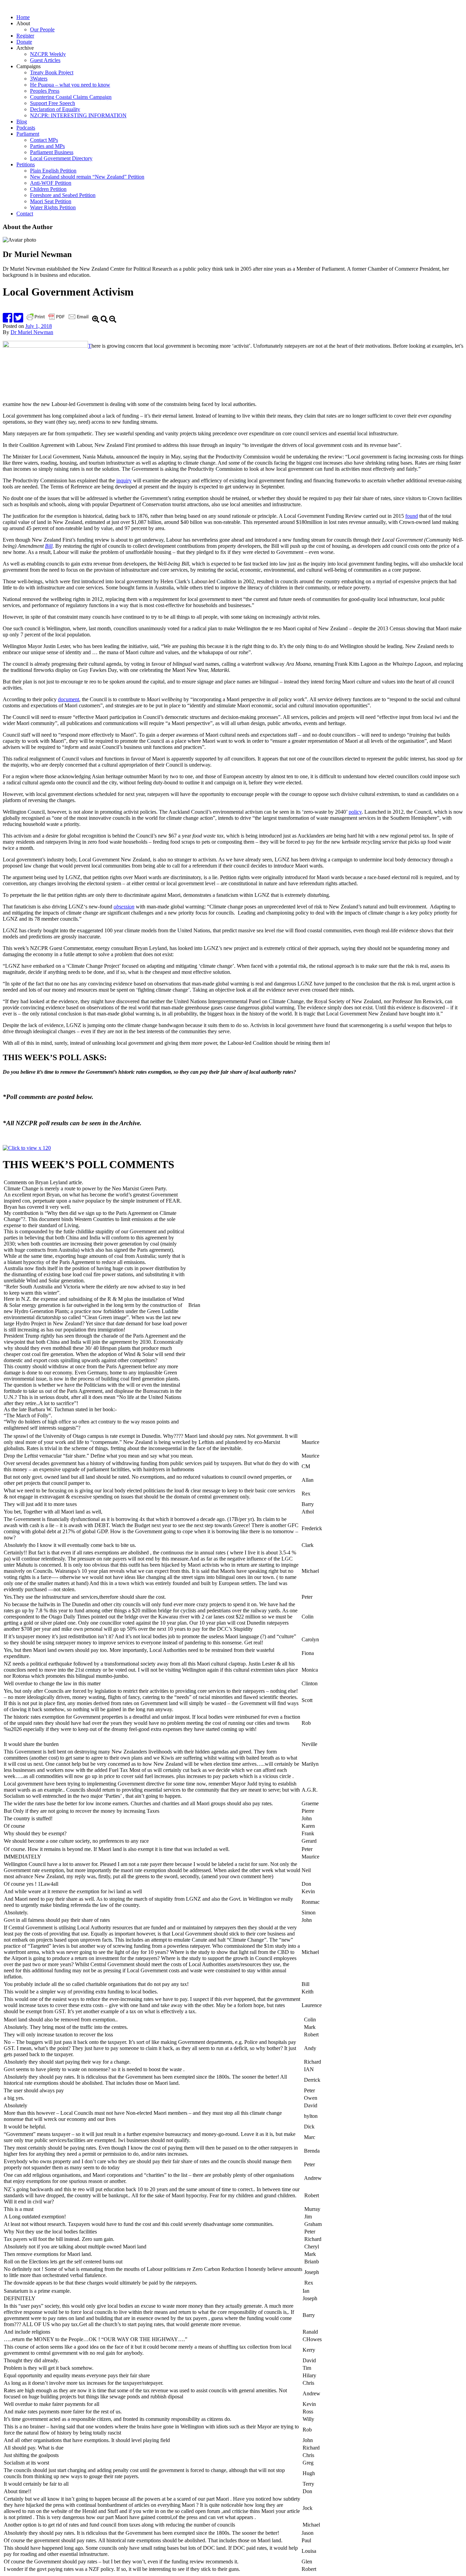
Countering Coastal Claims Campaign (71, 97)
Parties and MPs (47, 146)
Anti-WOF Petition (51, 183)
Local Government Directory (61, 158)
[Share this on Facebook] (8, 320)
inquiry (124, 480)
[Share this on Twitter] (18, 320)
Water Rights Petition (53, 207)
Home (23, 17)
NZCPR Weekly (48, 54)
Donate (24, 42)
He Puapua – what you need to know (70, 85)
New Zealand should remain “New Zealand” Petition (87, 177)
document (69, 699)
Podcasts (26, 128)
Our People (42, 29)
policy (355, 812)
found (412, 516)
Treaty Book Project (52, 72)
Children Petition (48, 189)
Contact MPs (44, 140)
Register (25, 36)
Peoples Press (45, 91)
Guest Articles (45, 60)
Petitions (26, 164)
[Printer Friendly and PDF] (58, 320)
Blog (22, 122)
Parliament (28, 134)
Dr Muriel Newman (32, 332)
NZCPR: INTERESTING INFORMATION (78, 115)
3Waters (39, 79)
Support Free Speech (53, 103)
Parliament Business (52, 152)
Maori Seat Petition (51, 201)
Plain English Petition (53, 171)
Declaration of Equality (55, 109)
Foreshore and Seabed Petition (63, 195)
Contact (25, 214)
